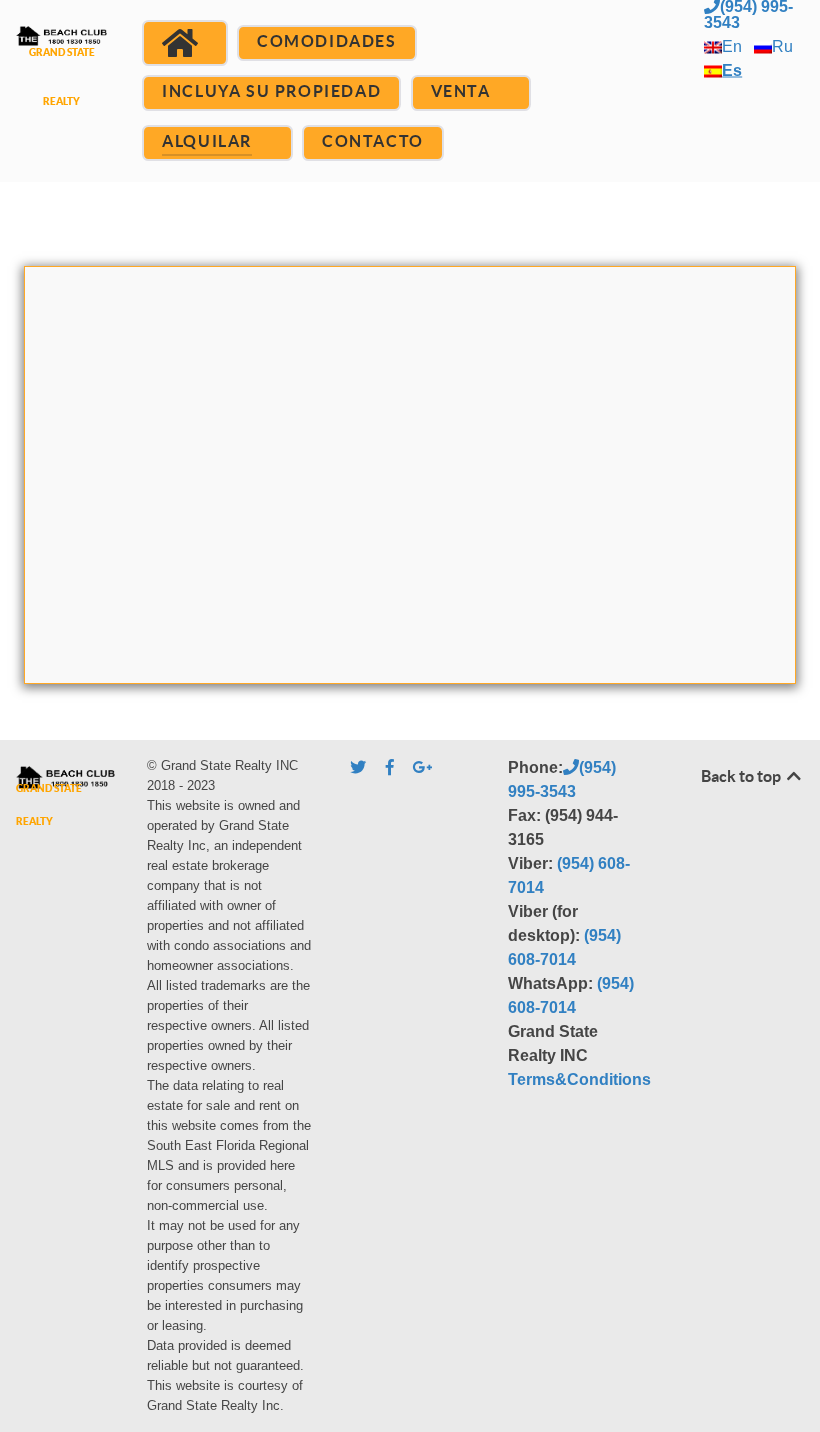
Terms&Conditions (579, 1079)
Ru (782, 46)
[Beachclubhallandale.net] (61, 82)
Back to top (742, 776)
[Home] (184, 43)
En (732, 46)
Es (732, 70)
